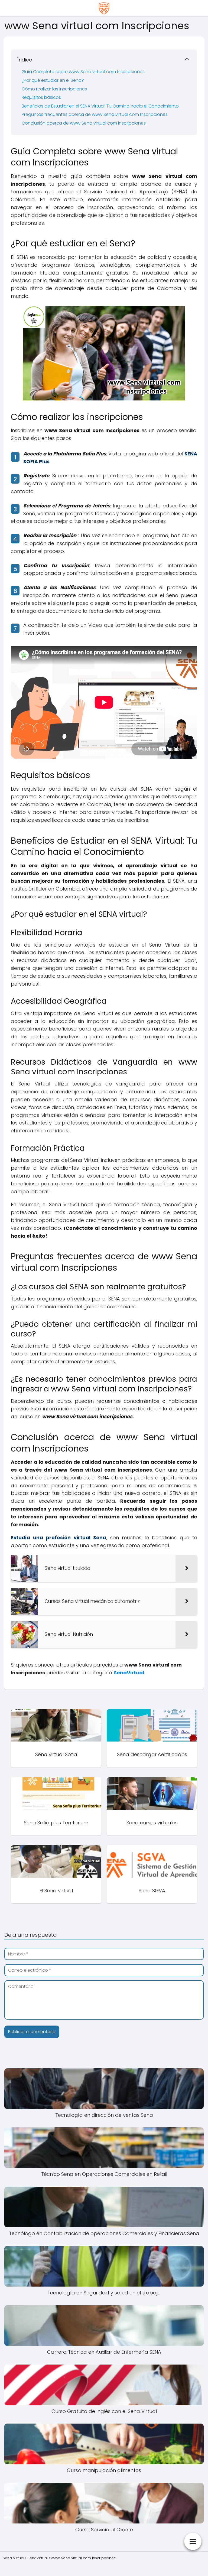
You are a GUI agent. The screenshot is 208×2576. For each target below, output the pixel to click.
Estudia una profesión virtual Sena (58, 1538)
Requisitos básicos (41, 97)
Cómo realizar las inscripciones (54, 89)
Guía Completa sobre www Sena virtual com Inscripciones (83, 72)
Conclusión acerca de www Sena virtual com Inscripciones (84, 123)
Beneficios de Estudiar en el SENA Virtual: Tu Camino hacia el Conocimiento (100, 106)
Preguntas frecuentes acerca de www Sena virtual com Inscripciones (95, 114)
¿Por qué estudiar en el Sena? (53, 80)
